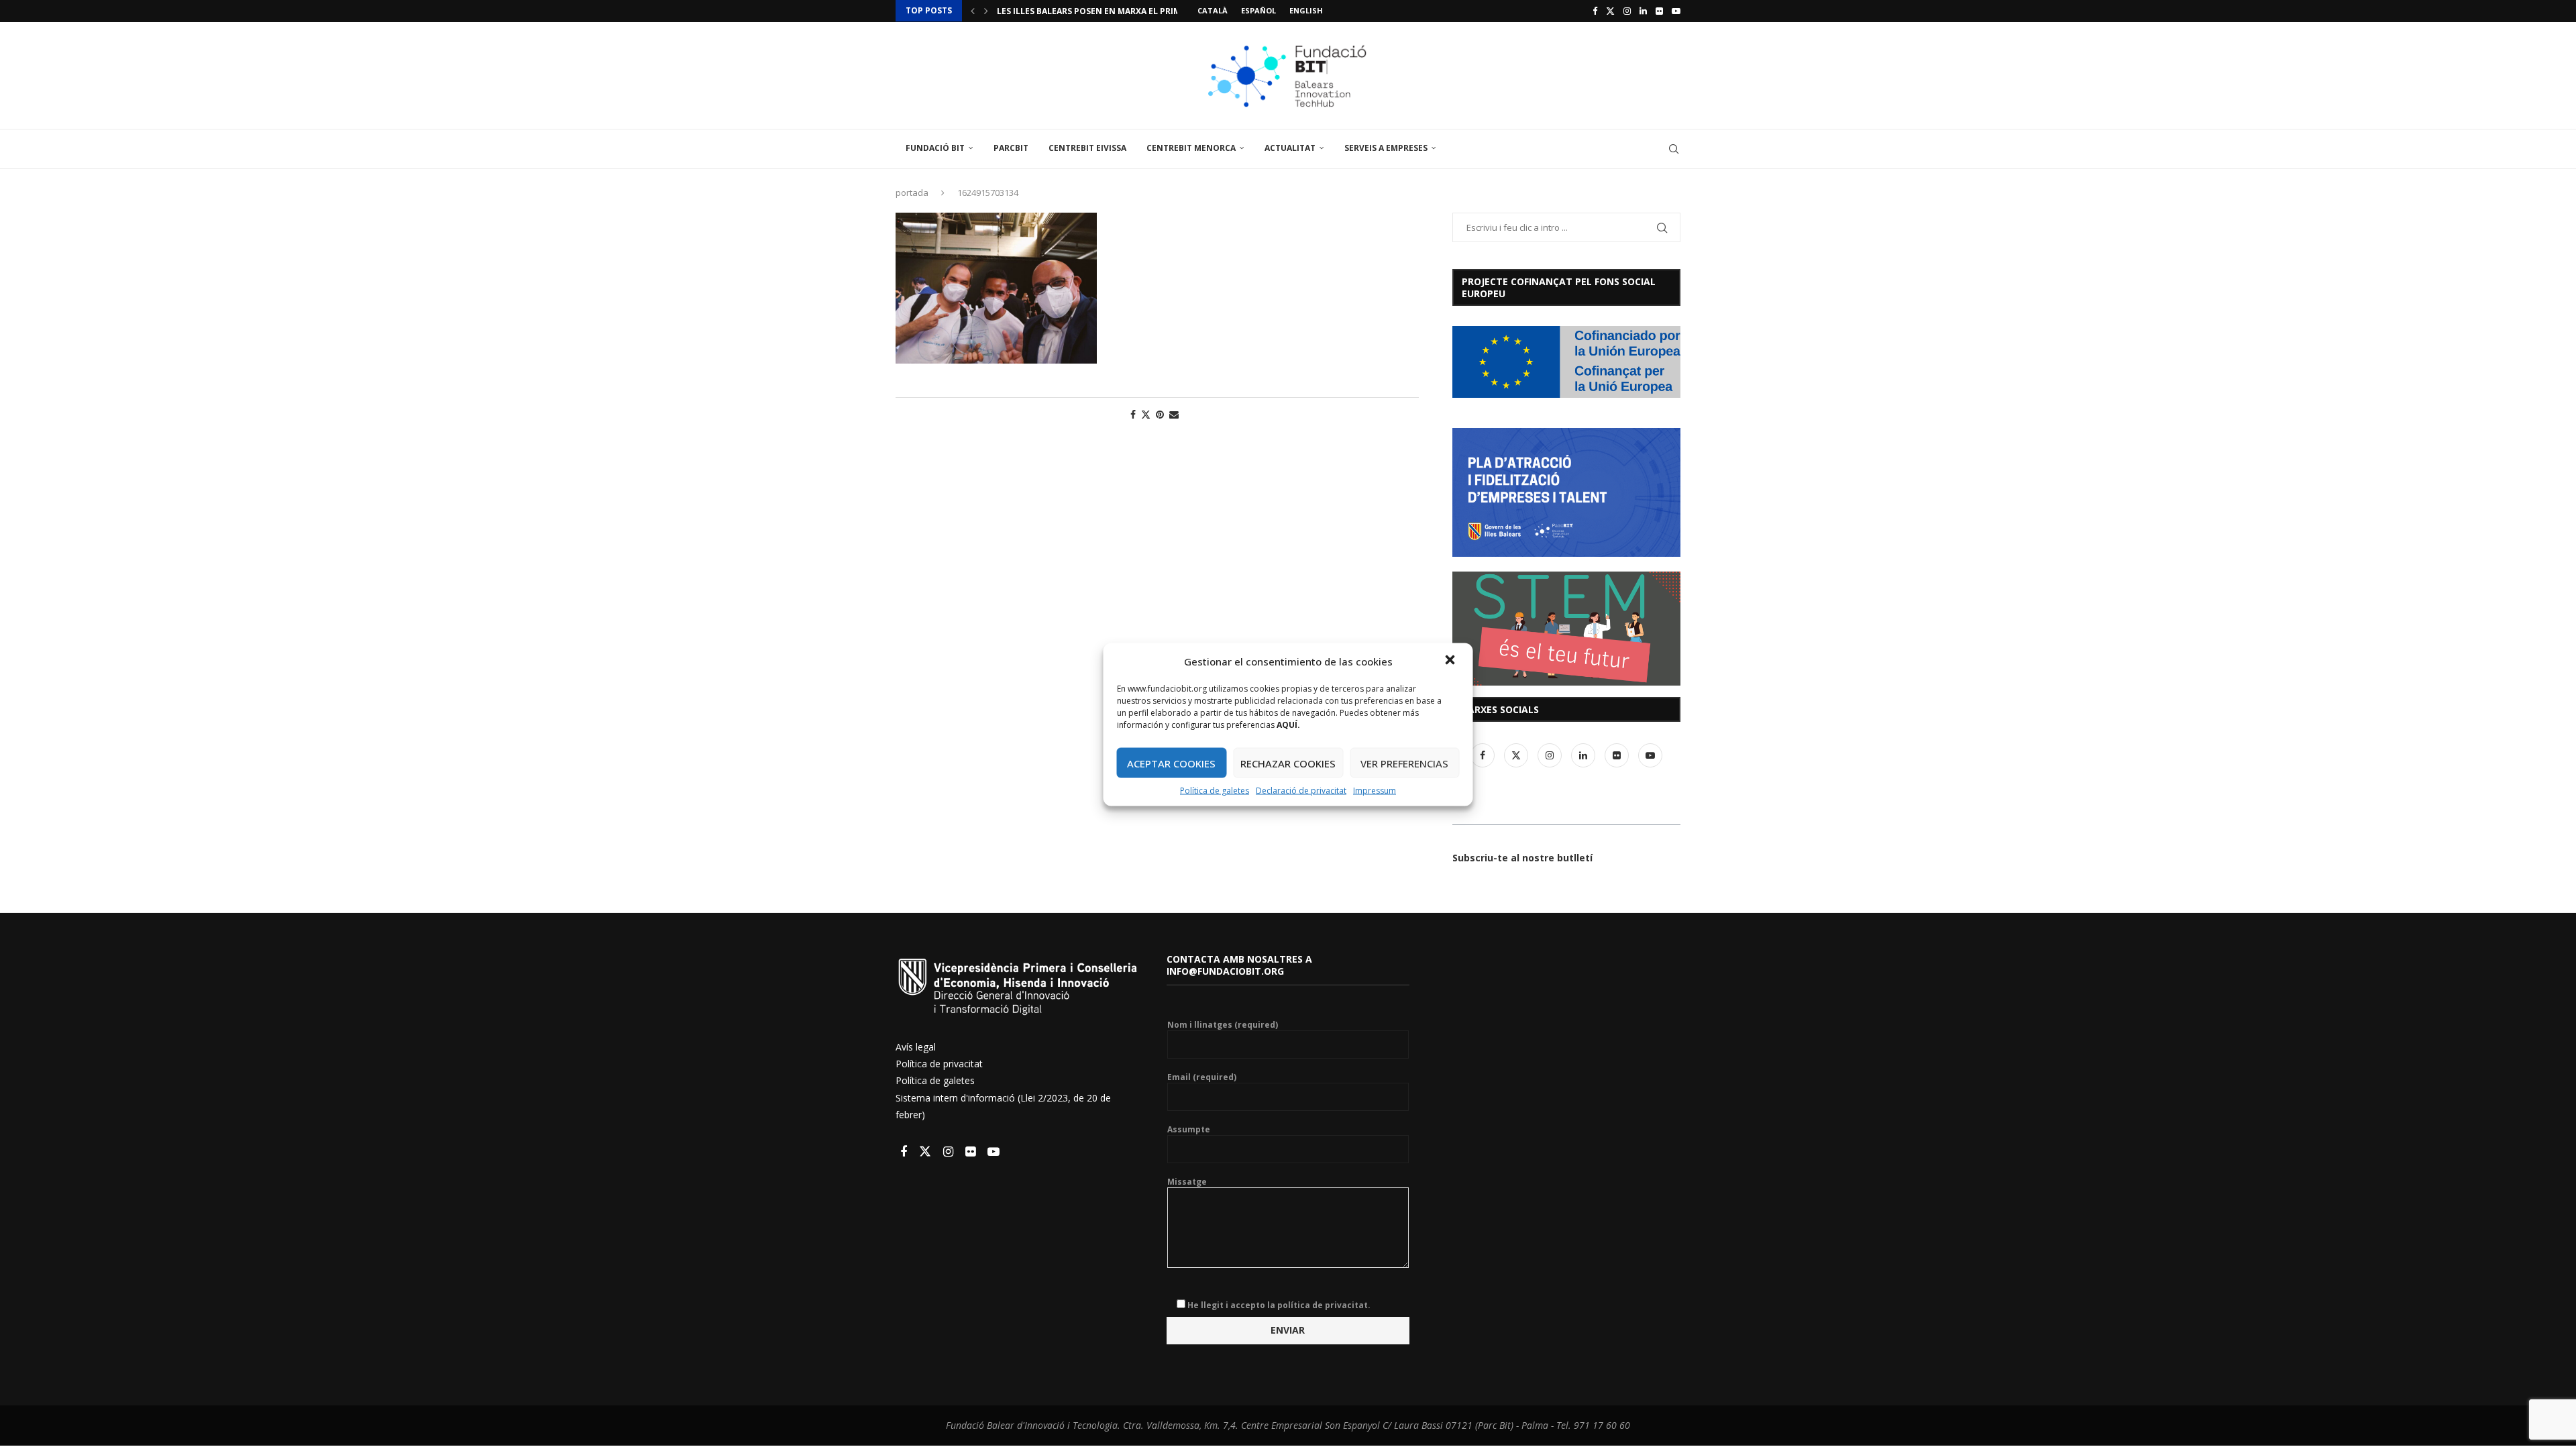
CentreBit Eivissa (1087, 148)
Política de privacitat (939, 1064)
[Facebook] (1595, 11)
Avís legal (916, 1047)
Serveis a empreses (1386, 148)
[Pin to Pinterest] (1160, 414)
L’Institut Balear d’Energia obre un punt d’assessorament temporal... (1159, 20)
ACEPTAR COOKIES (1171, 763)
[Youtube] (1676, 11)
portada (912, 193)
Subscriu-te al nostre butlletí (1522, 858)
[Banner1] (1566, 362)
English (1306, 10)
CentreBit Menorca (1191, 148)
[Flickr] (1659, 11)
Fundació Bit (935, 148)
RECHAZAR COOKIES (1288, 763)
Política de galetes (1215, 791)
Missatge (1187, 1182)
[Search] (1674, 149)
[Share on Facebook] (1133, 414)
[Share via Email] (1174, 414)
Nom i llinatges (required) (1223, 1025)
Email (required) (1202, 1077)
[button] (1452, 661)
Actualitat (1290, 148)
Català (1213, 10)
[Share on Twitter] (1146, 414)
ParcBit (1011, 148)
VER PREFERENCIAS (1404, 763)
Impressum (1375, 791)
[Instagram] (1627, 11)
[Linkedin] (1643, 11)
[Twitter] (1610, 11)
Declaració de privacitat (1301, 791)
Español (1258, 10)
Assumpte (1189, 1130)
